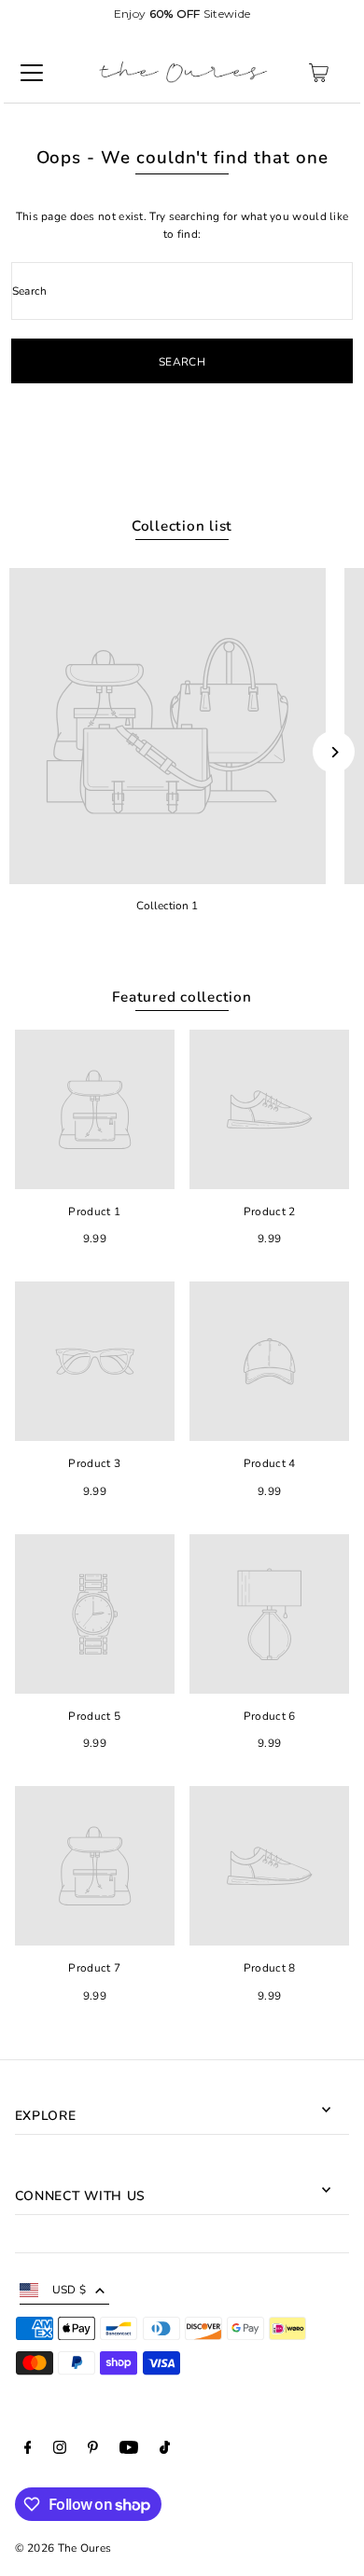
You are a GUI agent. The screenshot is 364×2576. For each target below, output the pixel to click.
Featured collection (182, 997)
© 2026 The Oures (63, 2548)
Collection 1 (167, 906)
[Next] (334, 752)
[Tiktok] (165, 2450)
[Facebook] (28, 2450)
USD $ (70, 2290)
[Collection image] (168, 726)
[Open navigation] (32, 73)
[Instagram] (60, 2450)
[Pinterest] (93, 2450)
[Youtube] (129, 2450)
